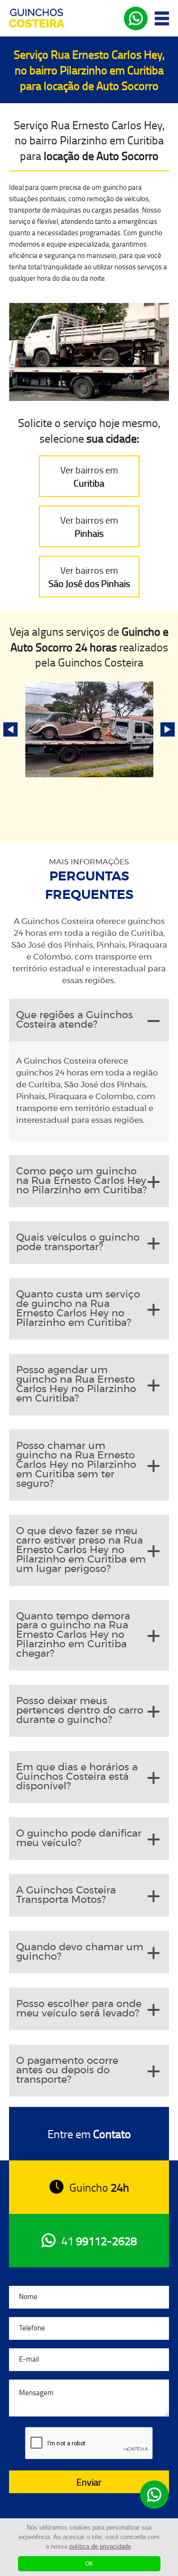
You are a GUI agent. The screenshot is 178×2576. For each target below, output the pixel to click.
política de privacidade (100, 2546)
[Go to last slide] (10, 729)
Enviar (89, 2482)
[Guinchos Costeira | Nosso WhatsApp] (154, 2495)
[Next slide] (168, 729)
